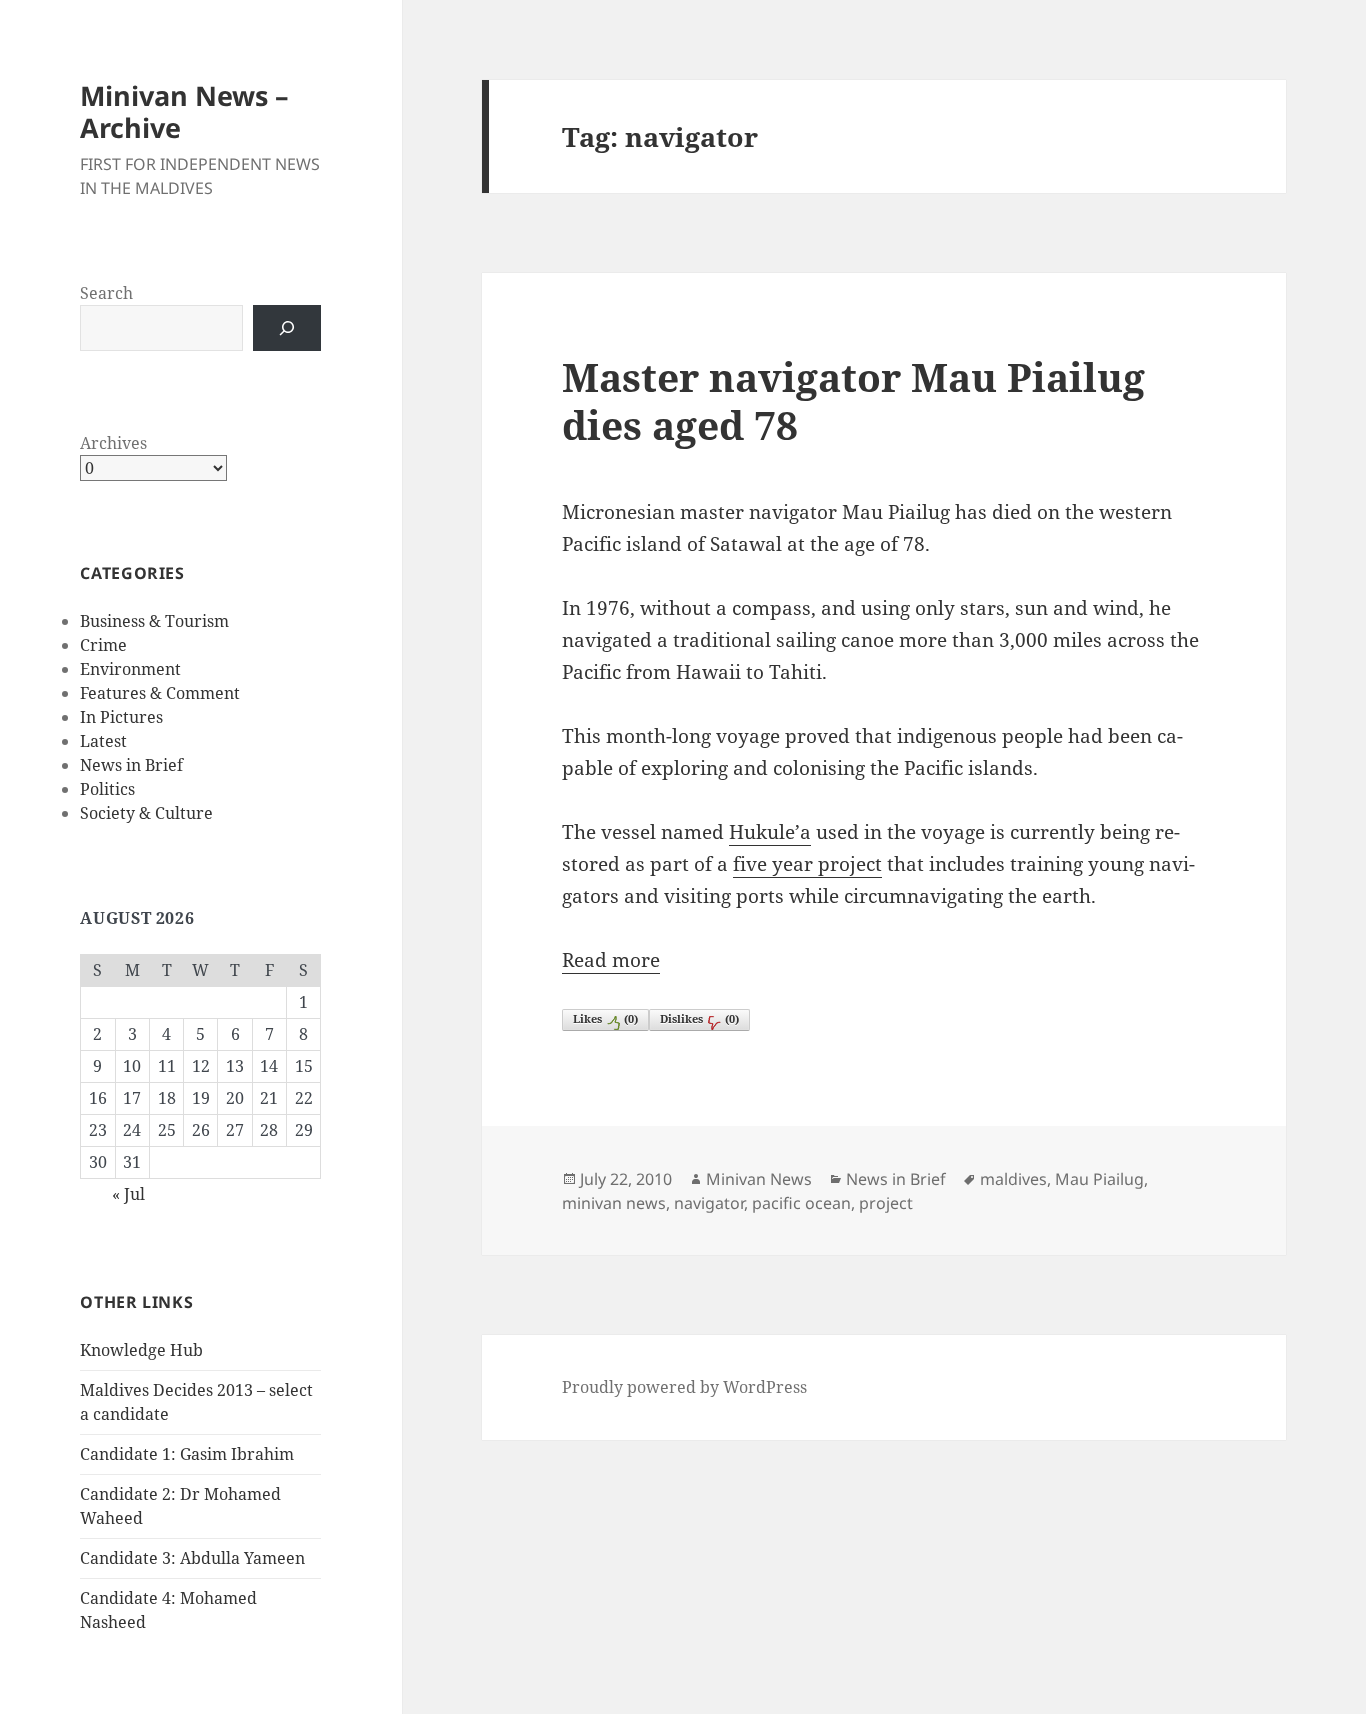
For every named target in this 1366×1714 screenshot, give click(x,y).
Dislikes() (699, 1018)
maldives (1013, 1179)
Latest (103, 741)
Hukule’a (770, 832)
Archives (113, 443)
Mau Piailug (1099, 1179)
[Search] (287, 328)
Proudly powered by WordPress (684, 1387)
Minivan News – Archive (184, 111)
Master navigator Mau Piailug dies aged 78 (853, 400)
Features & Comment (160, 693)
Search (106, 293)
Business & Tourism (154, 621)
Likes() (605, 1018)
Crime (103, 645)
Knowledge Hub (141, 1350)
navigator (709, 1203)
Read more (611, 960)
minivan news (614, 1203)
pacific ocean (801, 1203)
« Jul (128, 1194)
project (886, 1203)
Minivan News (759, 1179)
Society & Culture (146, 813)
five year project (807, 864)
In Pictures (121, 717)
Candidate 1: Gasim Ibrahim (187, 1454)
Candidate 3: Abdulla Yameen (192, 1558)
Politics (107, 789)
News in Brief (131, 765)
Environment (130, 669)
